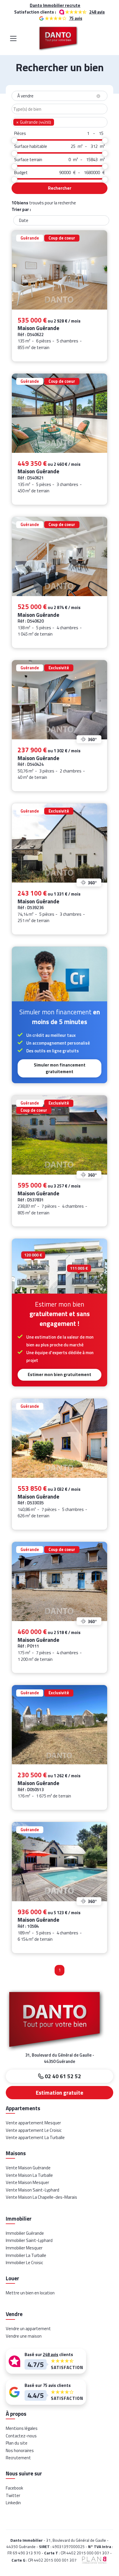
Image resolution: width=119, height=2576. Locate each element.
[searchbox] (59, 109)
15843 (92, 160)
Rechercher (60, 188)
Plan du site (17, 2443)
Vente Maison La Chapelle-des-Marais (41, 2197)
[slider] (14, 141)
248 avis (97, 12)
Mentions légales (22, 2428)
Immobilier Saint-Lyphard (29, 2240)
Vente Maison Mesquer (27, 2182)
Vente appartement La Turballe (35, 2137)
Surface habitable (31, 146)
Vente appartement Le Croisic (34, 2130)
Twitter (13, 2495)
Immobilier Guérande (25, 2233)
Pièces (20, 133)
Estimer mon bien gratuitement (59, 1374)
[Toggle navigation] (13, 38)
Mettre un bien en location (30, 2293)
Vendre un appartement (28, 2329)
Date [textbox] (24, 220)
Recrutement (18, 2458)
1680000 (92, 173)
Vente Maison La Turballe (29, 2175)
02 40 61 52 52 (62, 2076)
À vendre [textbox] (58, 96)
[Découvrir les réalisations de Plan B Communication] (92, 2560)
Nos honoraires (20, 2450)
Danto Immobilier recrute (55, 5)
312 (94, 146)
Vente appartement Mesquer (33, 2123)
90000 (65, 173)
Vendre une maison (24, 2336)
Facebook (14, 2488)
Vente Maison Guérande (28, 2168)
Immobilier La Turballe (26, 2255)
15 (101, 133)
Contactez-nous (21, 2436)
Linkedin (13, 2503)
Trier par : (21, 210)
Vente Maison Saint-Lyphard (32, 2190)
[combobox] (59, 96)
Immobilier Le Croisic (24, 2263)
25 (73, 146)
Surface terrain (28, 160)
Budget (21, 173)
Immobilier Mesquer (24, 2248)
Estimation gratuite (59, 2093)
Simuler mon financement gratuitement (60, 1068)
